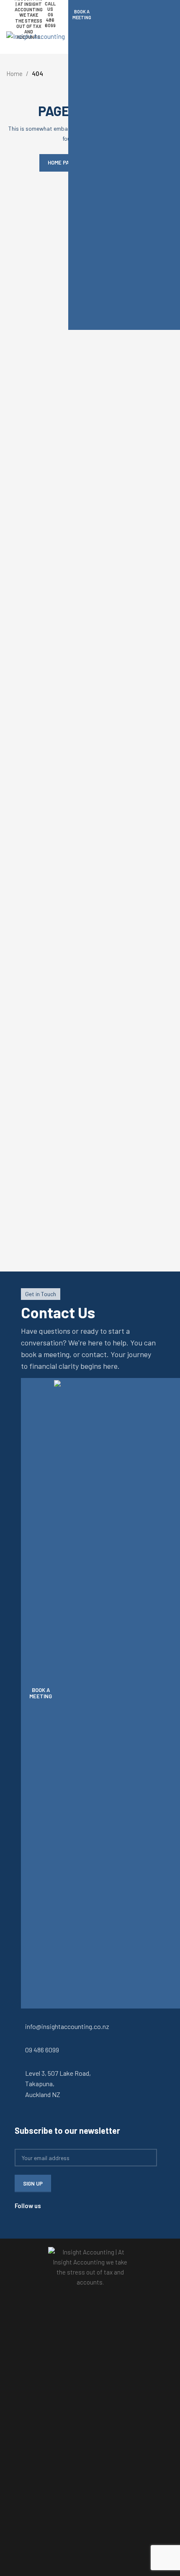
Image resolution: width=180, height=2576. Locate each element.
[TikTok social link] (29, 2216)
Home (14, 73)
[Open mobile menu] (170, 41)
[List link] (90, 2026)
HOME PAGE (62, 162)
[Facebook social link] (19, 2216)
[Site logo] (36, 35)
